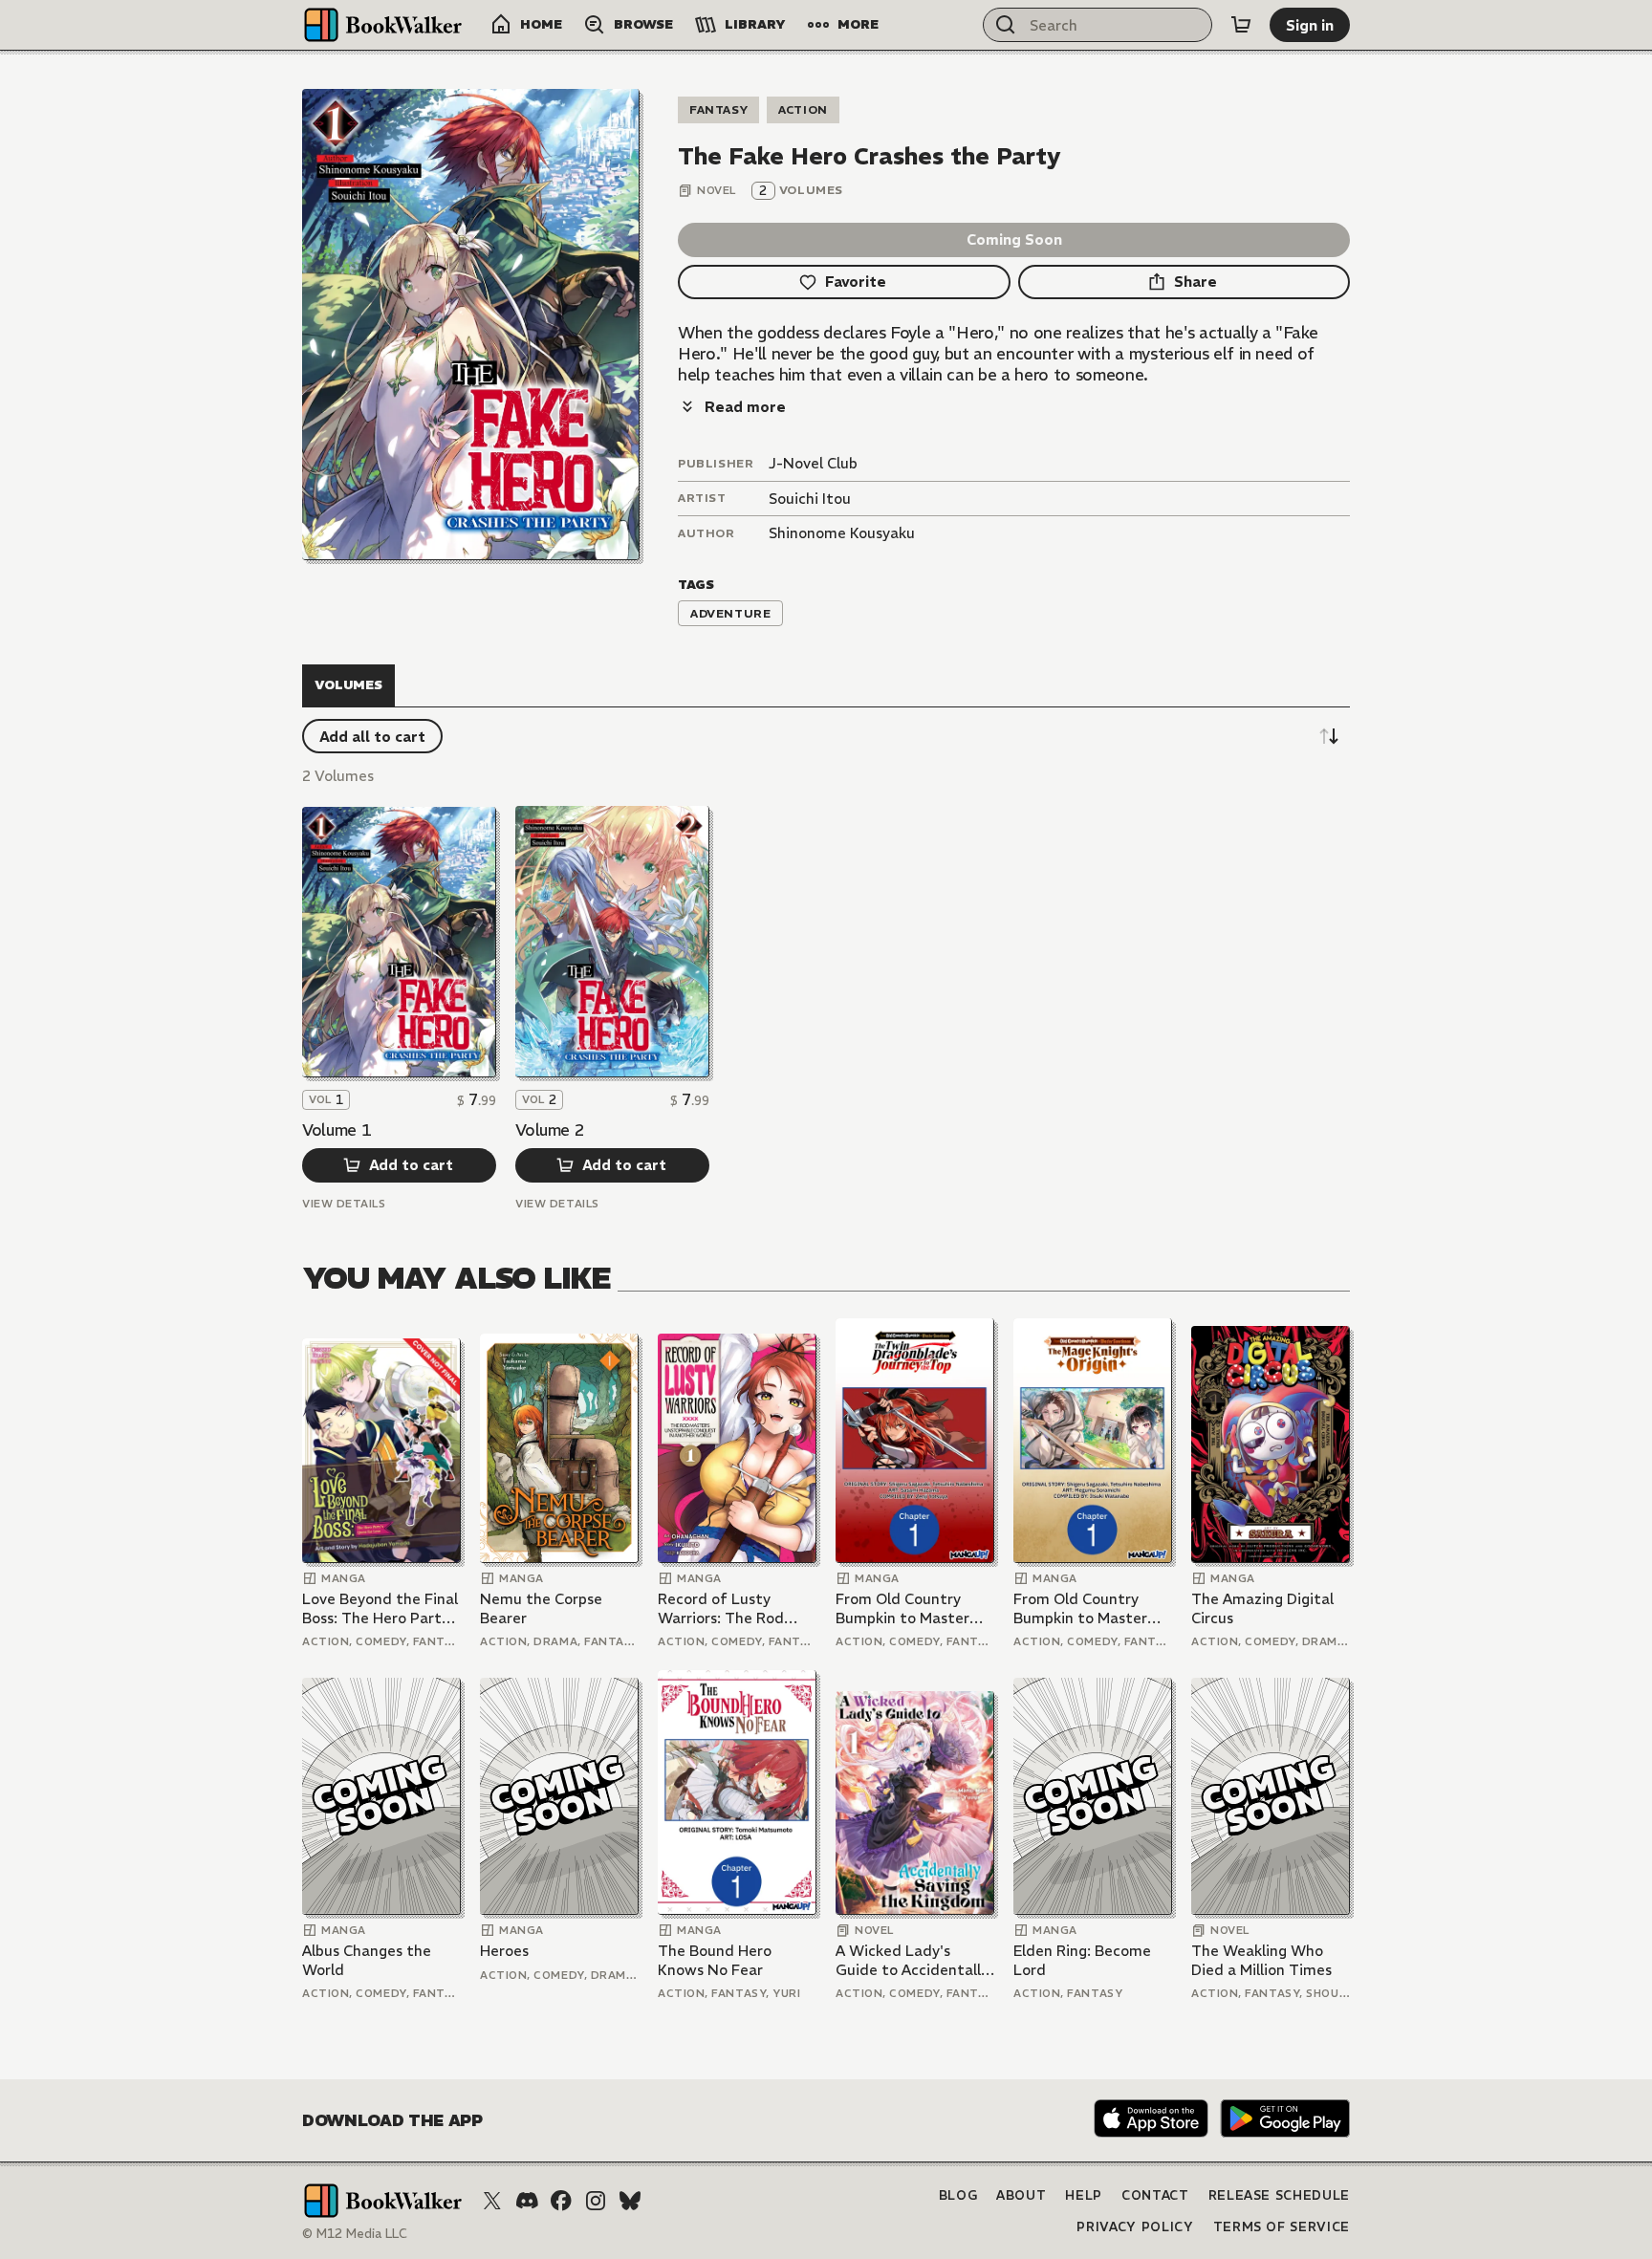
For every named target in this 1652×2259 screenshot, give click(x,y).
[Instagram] (596, 2201)
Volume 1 (337, 1130)
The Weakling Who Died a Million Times (1261, 1960)
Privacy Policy (1135, 2227)
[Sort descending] (1329, 736)
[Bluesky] (630, 2201)
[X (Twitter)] (492, 2201)
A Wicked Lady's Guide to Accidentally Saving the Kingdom (912, 1960)
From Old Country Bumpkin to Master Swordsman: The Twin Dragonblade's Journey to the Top (913, 1608)
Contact (1155, 2195)
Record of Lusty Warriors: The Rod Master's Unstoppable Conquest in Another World (734, 1608)
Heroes (504, 1951)
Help (1084, 2195)
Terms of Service (1282, 2227)
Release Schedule (1279, 2195)
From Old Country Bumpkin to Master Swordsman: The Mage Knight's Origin (1086, 1608)
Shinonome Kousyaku (842, 533)
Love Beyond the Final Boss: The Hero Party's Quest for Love (381, 1608)
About (1021, 2195)
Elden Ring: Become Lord (1082, 1960)
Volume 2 (550, 1130)
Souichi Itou (810, 499)
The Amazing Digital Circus (1262, 1608)
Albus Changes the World (367, 1960)
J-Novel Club (813, 463)
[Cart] (1241, 25)
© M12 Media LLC (355, 2234)
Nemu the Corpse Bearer (541, 1608)
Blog (958, 2195)
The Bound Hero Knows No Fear (715, 1960)
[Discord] (527, 2201)
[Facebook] (561, 2201)
